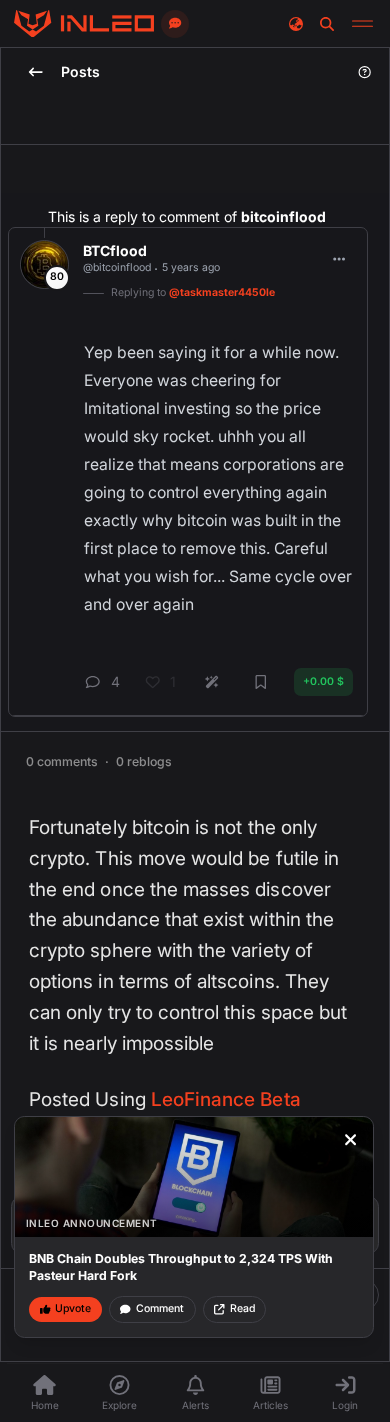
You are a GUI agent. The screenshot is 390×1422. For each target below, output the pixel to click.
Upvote (73, 1308)
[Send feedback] (175, 24)
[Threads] (84, 24)
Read (242, 1308)
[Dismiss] (351, 1140)
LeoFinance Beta (226, 1099)
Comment (160, 1308)
